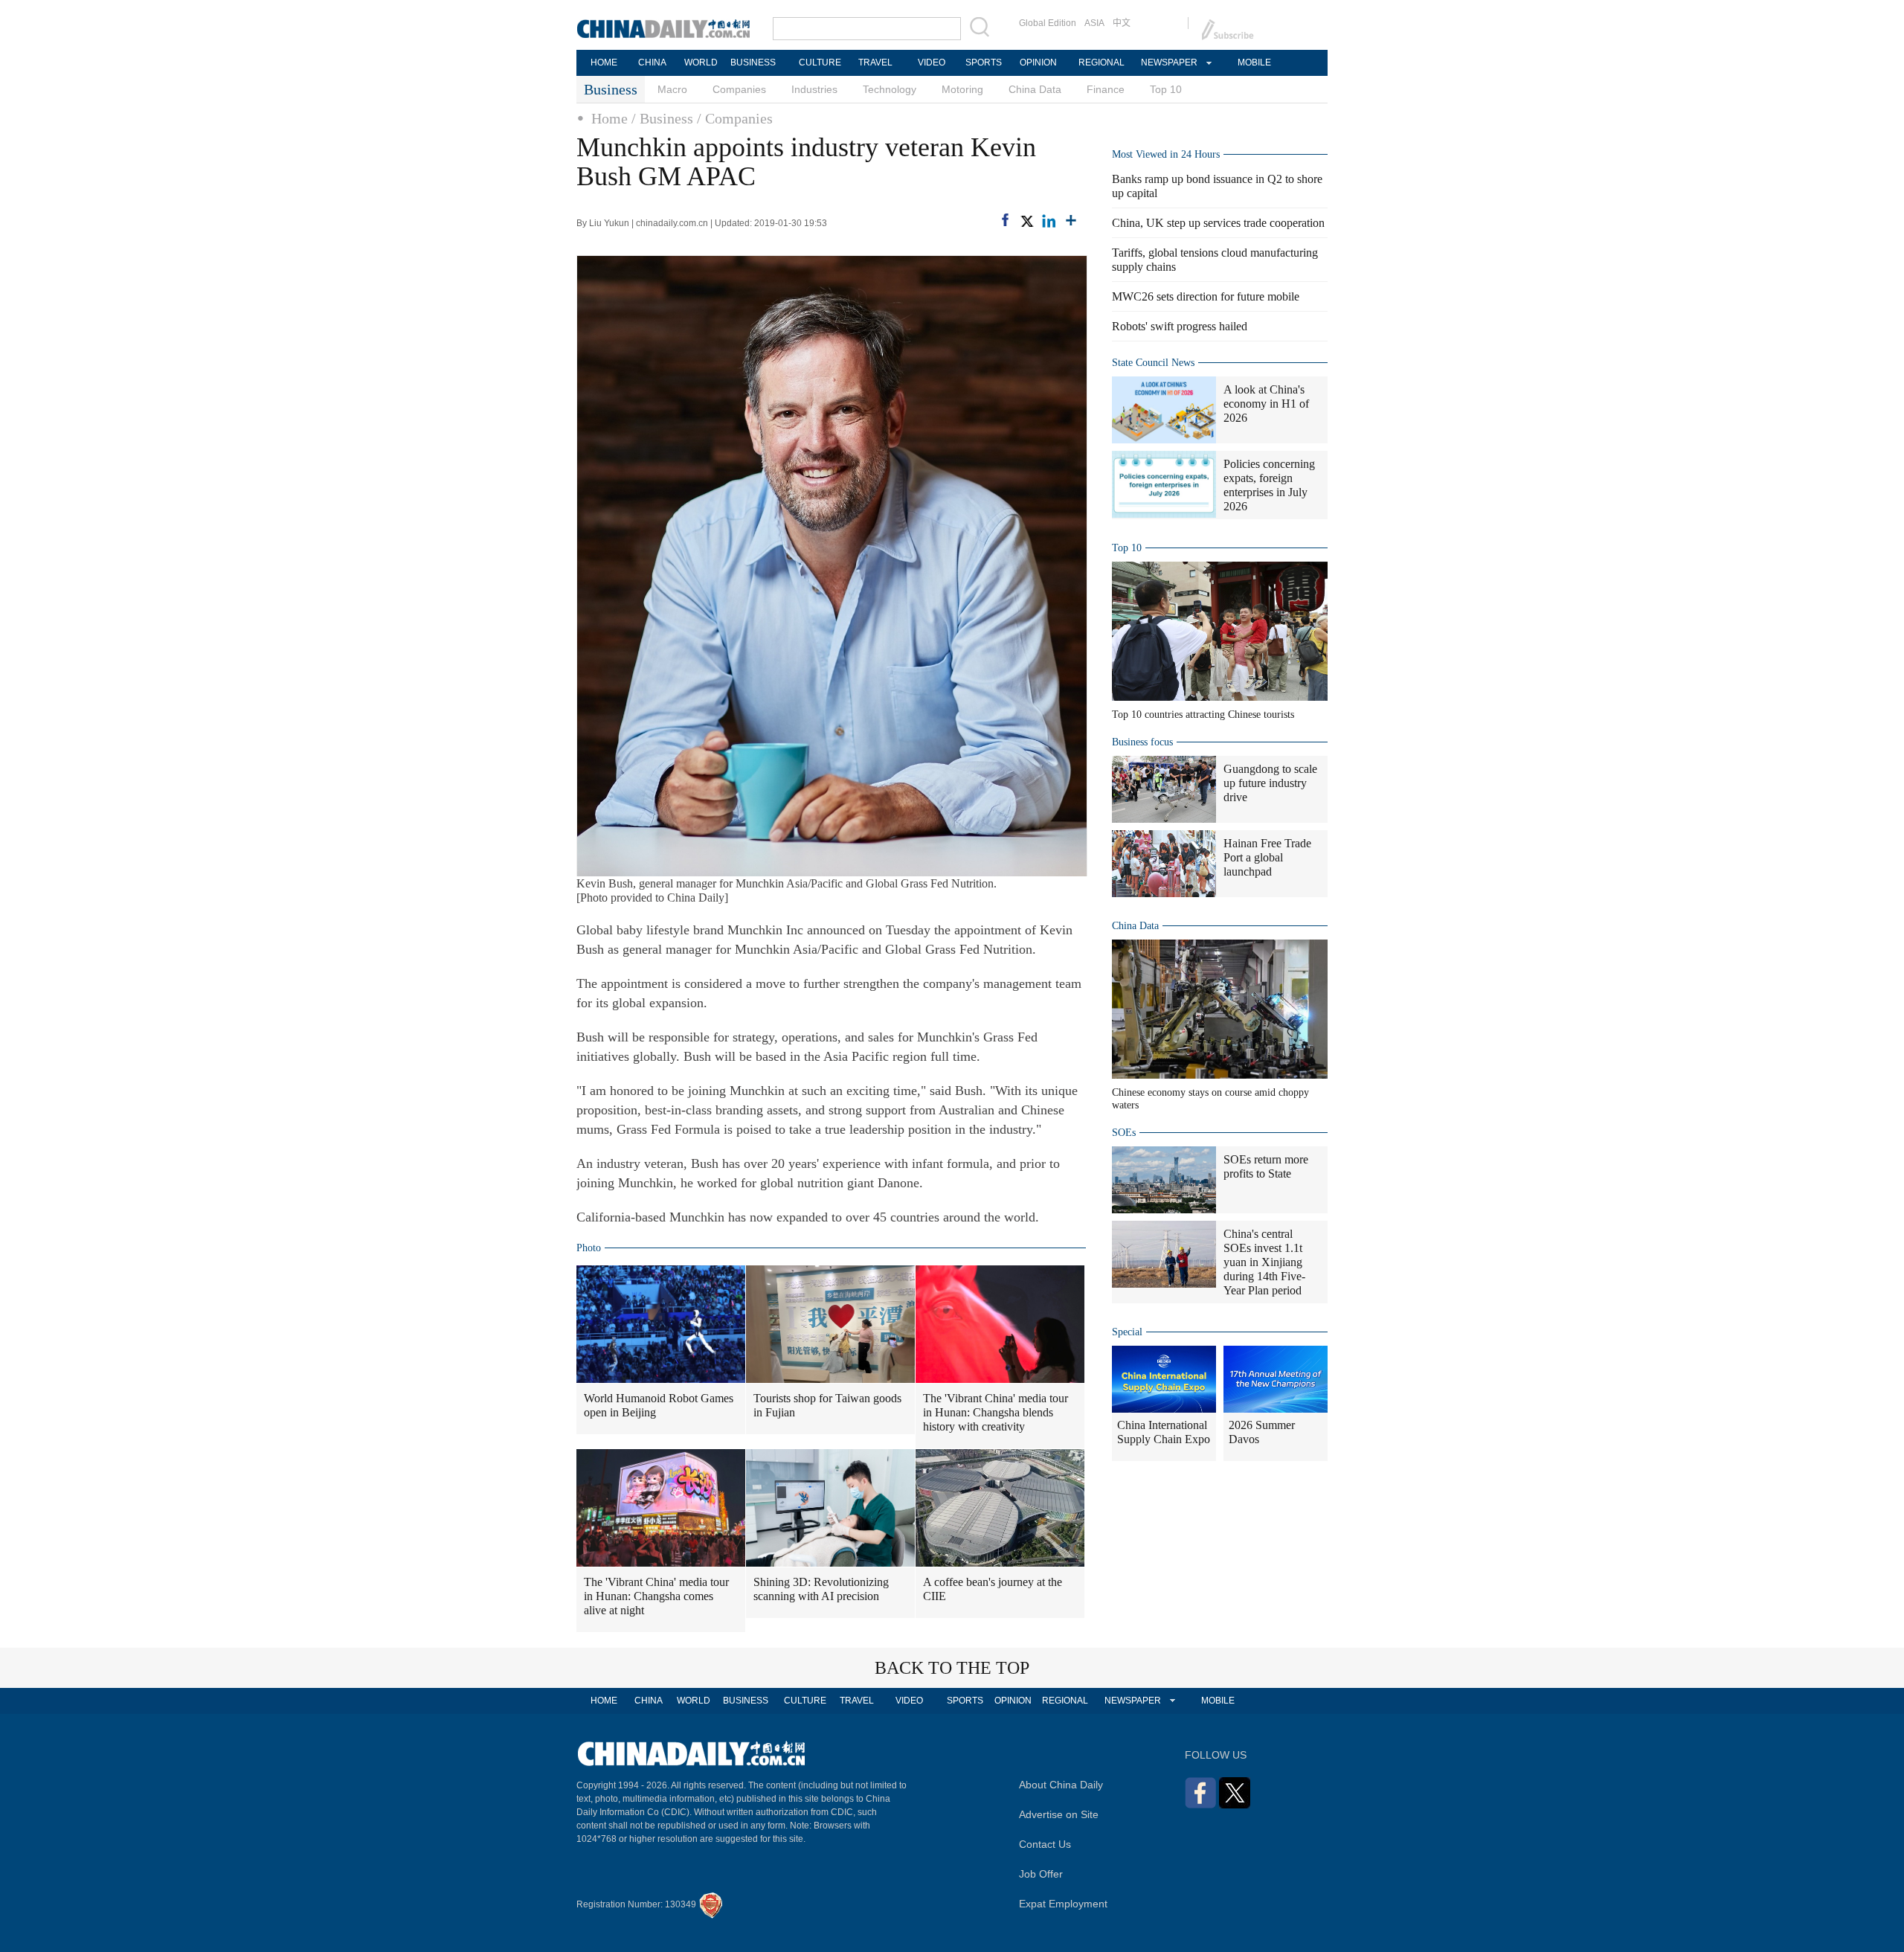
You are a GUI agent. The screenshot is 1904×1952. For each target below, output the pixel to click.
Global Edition (1048, 23)
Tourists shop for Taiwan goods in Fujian (827, 1405)
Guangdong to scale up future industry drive (1270, 783)
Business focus (1142, 742)
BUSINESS (753, 62)
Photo (589, 1248)
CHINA (652, 62)
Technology (890, 89)
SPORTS (984, 62)
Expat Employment (1063, 1904)
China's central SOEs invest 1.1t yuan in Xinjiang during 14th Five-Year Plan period (1264, 1262)
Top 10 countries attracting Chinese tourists (1203, 715)
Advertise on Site (1059, 1814)
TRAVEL (875, 62)
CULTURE (820, 62)
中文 (1122, 23)
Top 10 (1166, 89)
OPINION (1038, 62)
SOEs (1124, 1133)
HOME (604, 62)
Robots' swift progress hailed (1180, 326)
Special (1127, 1332)
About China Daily (1061, 1785)
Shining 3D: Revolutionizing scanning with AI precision (821, 1589)
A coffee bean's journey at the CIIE (993, 1589)
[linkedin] (1049, 221)
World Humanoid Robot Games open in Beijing (659, 1405)
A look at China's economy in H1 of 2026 (1266, 404)
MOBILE (1254, 62)
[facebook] (1005, 220)
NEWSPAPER (1168, 62)
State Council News (1153, 363)
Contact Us (1045, 1844)
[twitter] (1026, 221)
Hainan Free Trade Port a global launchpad (1267, 857)
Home (610, 118)
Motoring (962, 89)
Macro (672, 89)
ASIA (1094, 23)
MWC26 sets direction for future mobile (1206, 296)
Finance (1106, 89)
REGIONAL (1101, 62)
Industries (814, 89)
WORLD (701, 62)
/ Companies (735, 118)
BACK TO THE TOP (952, 1668)
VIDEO (932, 62)
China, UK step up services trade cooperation (1218, 223)
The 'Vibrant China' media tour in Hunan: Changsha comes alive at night (656, 1596)
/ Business (662, 118)
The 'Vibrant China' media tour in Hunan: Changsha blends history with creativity (996, 1412)
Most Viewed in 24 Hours (1166, 154)
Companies (739, 89)
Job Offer (1041, 1874)
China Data (1035, 89)
